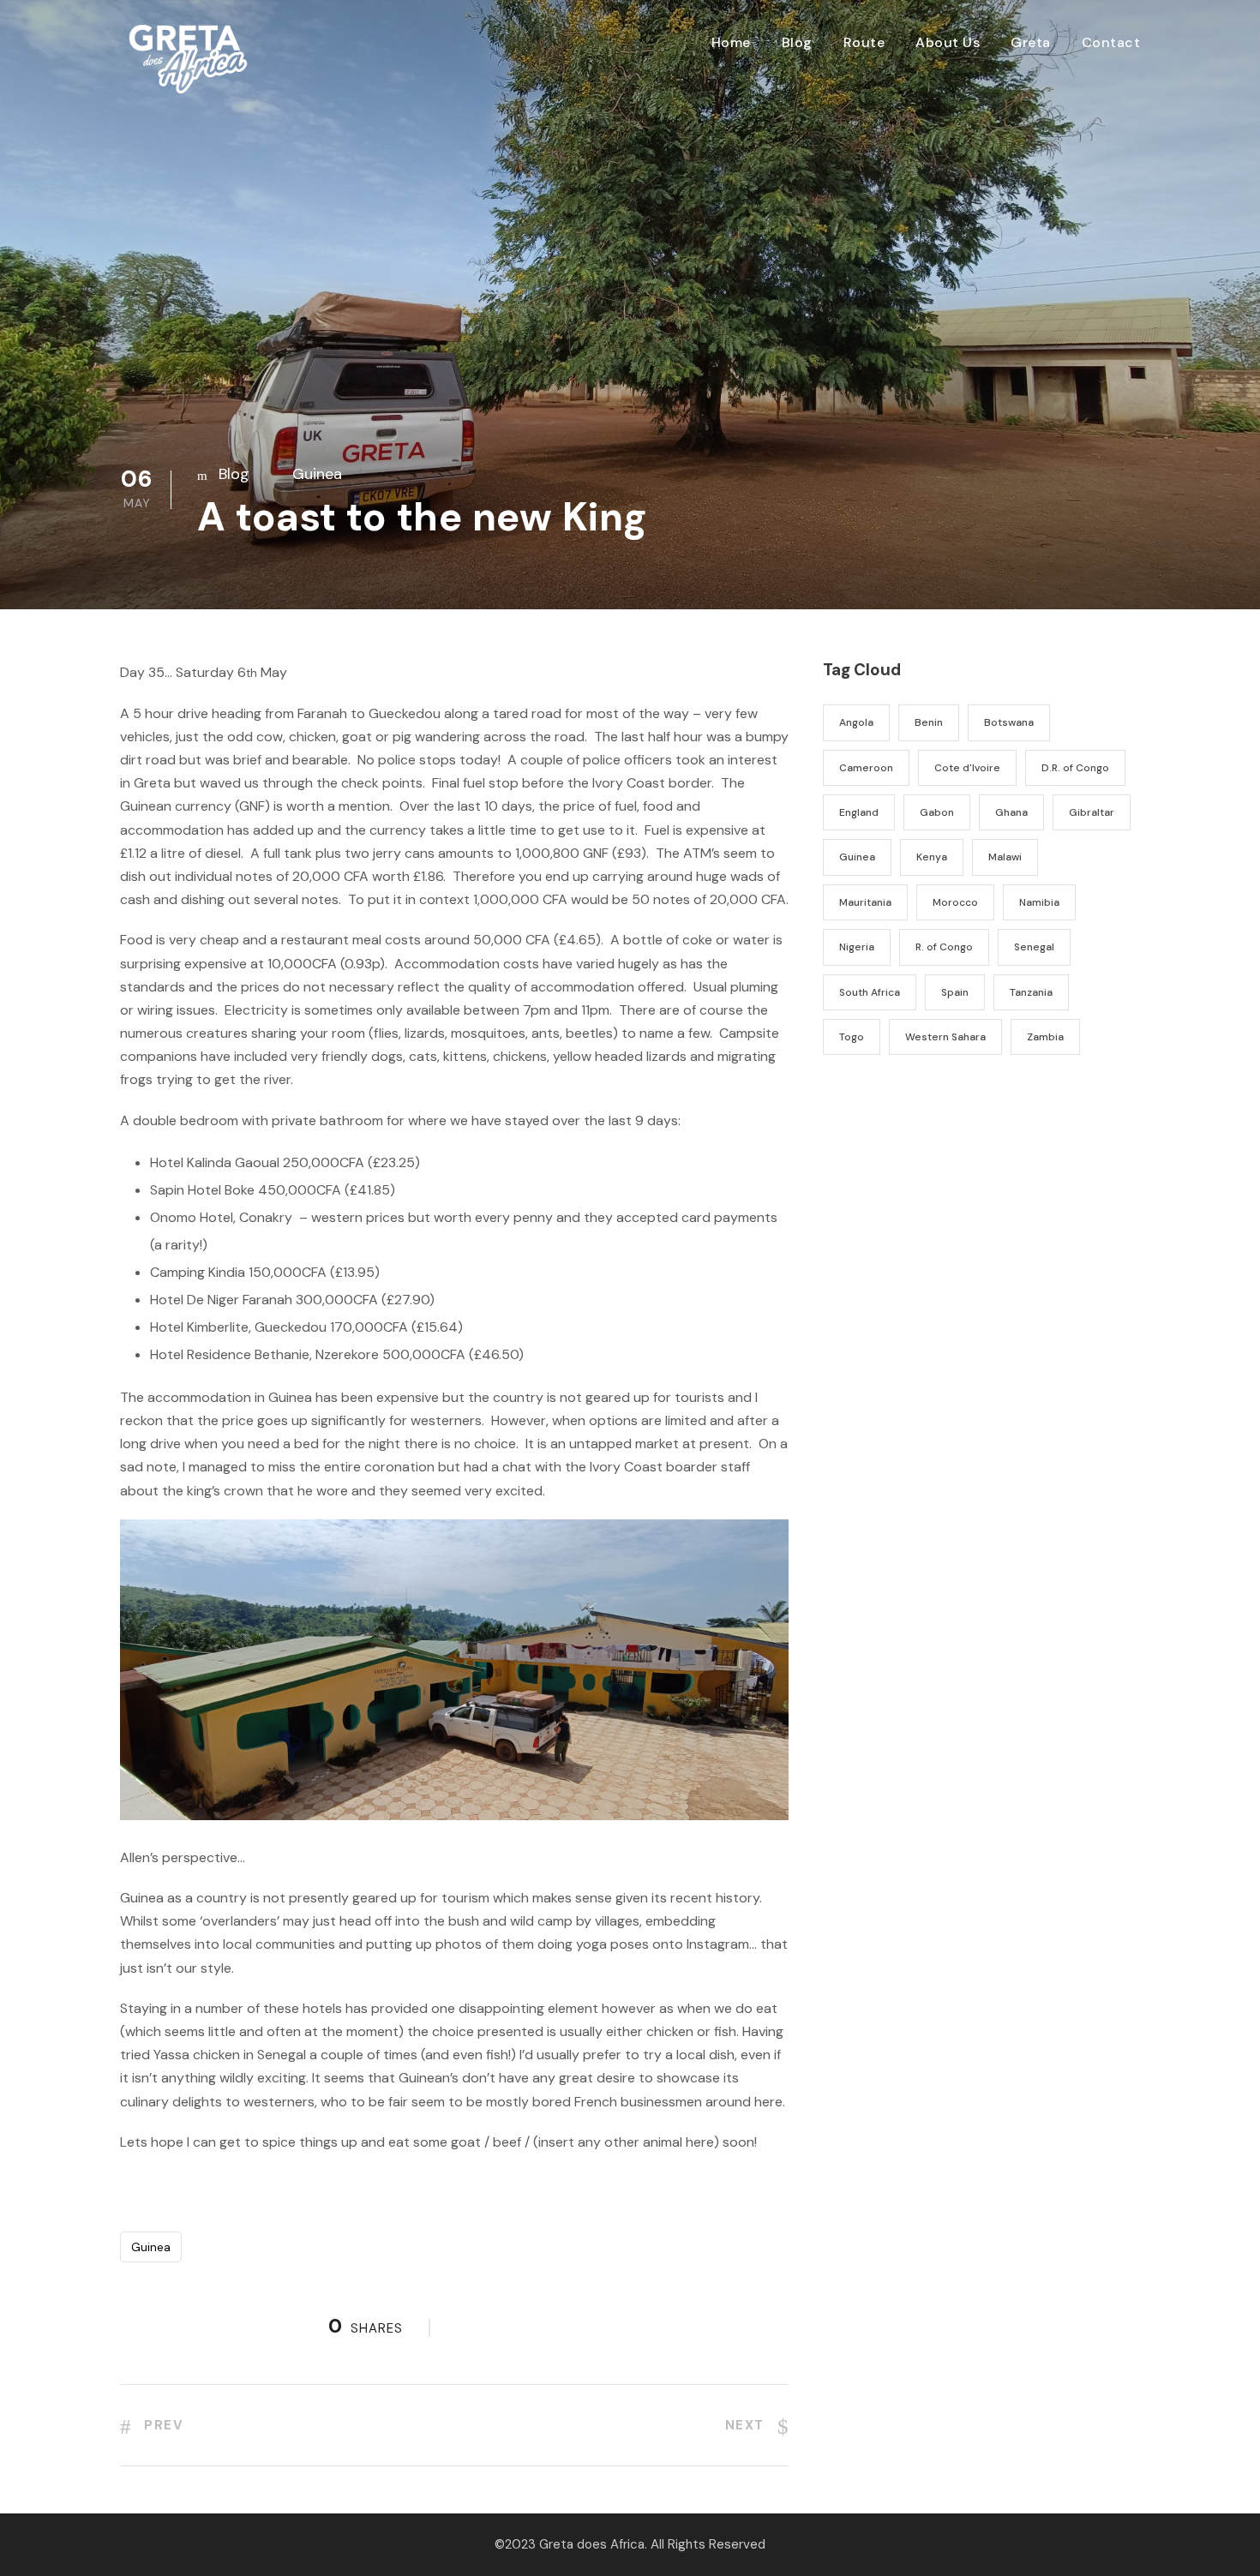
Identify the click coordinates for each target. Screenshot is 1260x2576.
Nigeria (857, 947)
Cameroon (866, 768)
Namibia (1039, 902)
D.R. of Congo (1075, 768)
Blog (797, 42)
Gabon (937, 812)
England (859, 812)
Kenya (932, 857)
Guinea (317, 474)
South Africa (870, 992)
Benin (929, 722)
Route (864, 42)
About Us (948, 42)
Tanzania (1031, 992)
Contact (1111, 42)
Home (731, 42)
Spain (955, 992)
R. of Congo (944, 947)
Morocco (955, 902)
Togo (852, 1037)
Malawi (1005, 857)
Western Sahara (945, 1037)
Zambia (1045, 1037)
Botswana (1009, 722)
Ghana (1011, 812)
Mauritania (865, 902)
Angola (856, 722)
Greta (1031, 42)
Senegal (1034, 947)
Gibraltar (1092, 812)
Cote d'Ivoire (967, 768)
